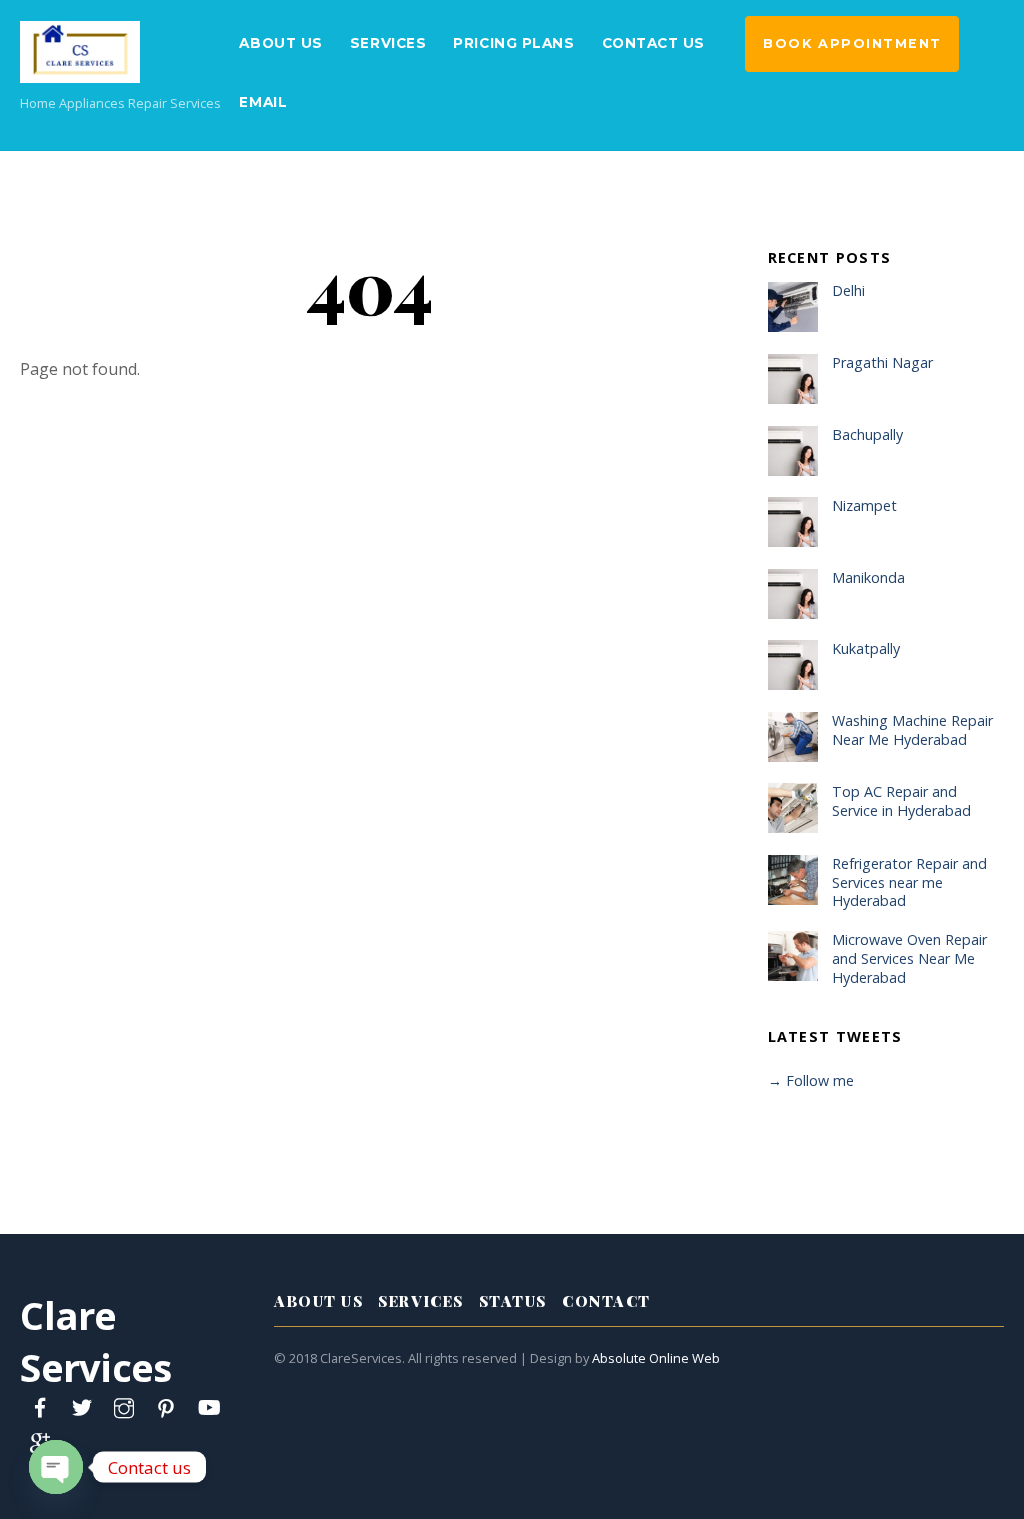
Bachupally (867, 435)
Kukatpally (866, 649)
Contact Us (653, 43)
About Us (280, 43)
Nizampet (864, 506)
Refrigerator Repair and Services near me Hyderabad (909, 882)
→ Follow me (811, 1080)
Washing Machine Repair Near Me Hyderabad (912, 730)
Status (513, 1301)
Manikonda (868, 578)
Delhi (848, 291)
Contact (606, 1301)
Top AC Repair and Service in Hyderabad (901, 801)
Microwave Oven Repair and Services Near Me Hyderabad (909, 958)
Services (388, 43)
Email (263, 102)
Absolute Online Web (656, 1358)
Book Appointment (852, 43)
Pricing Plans (513, 43)
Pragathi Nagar (882, 363)
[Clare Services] (80, 71)
